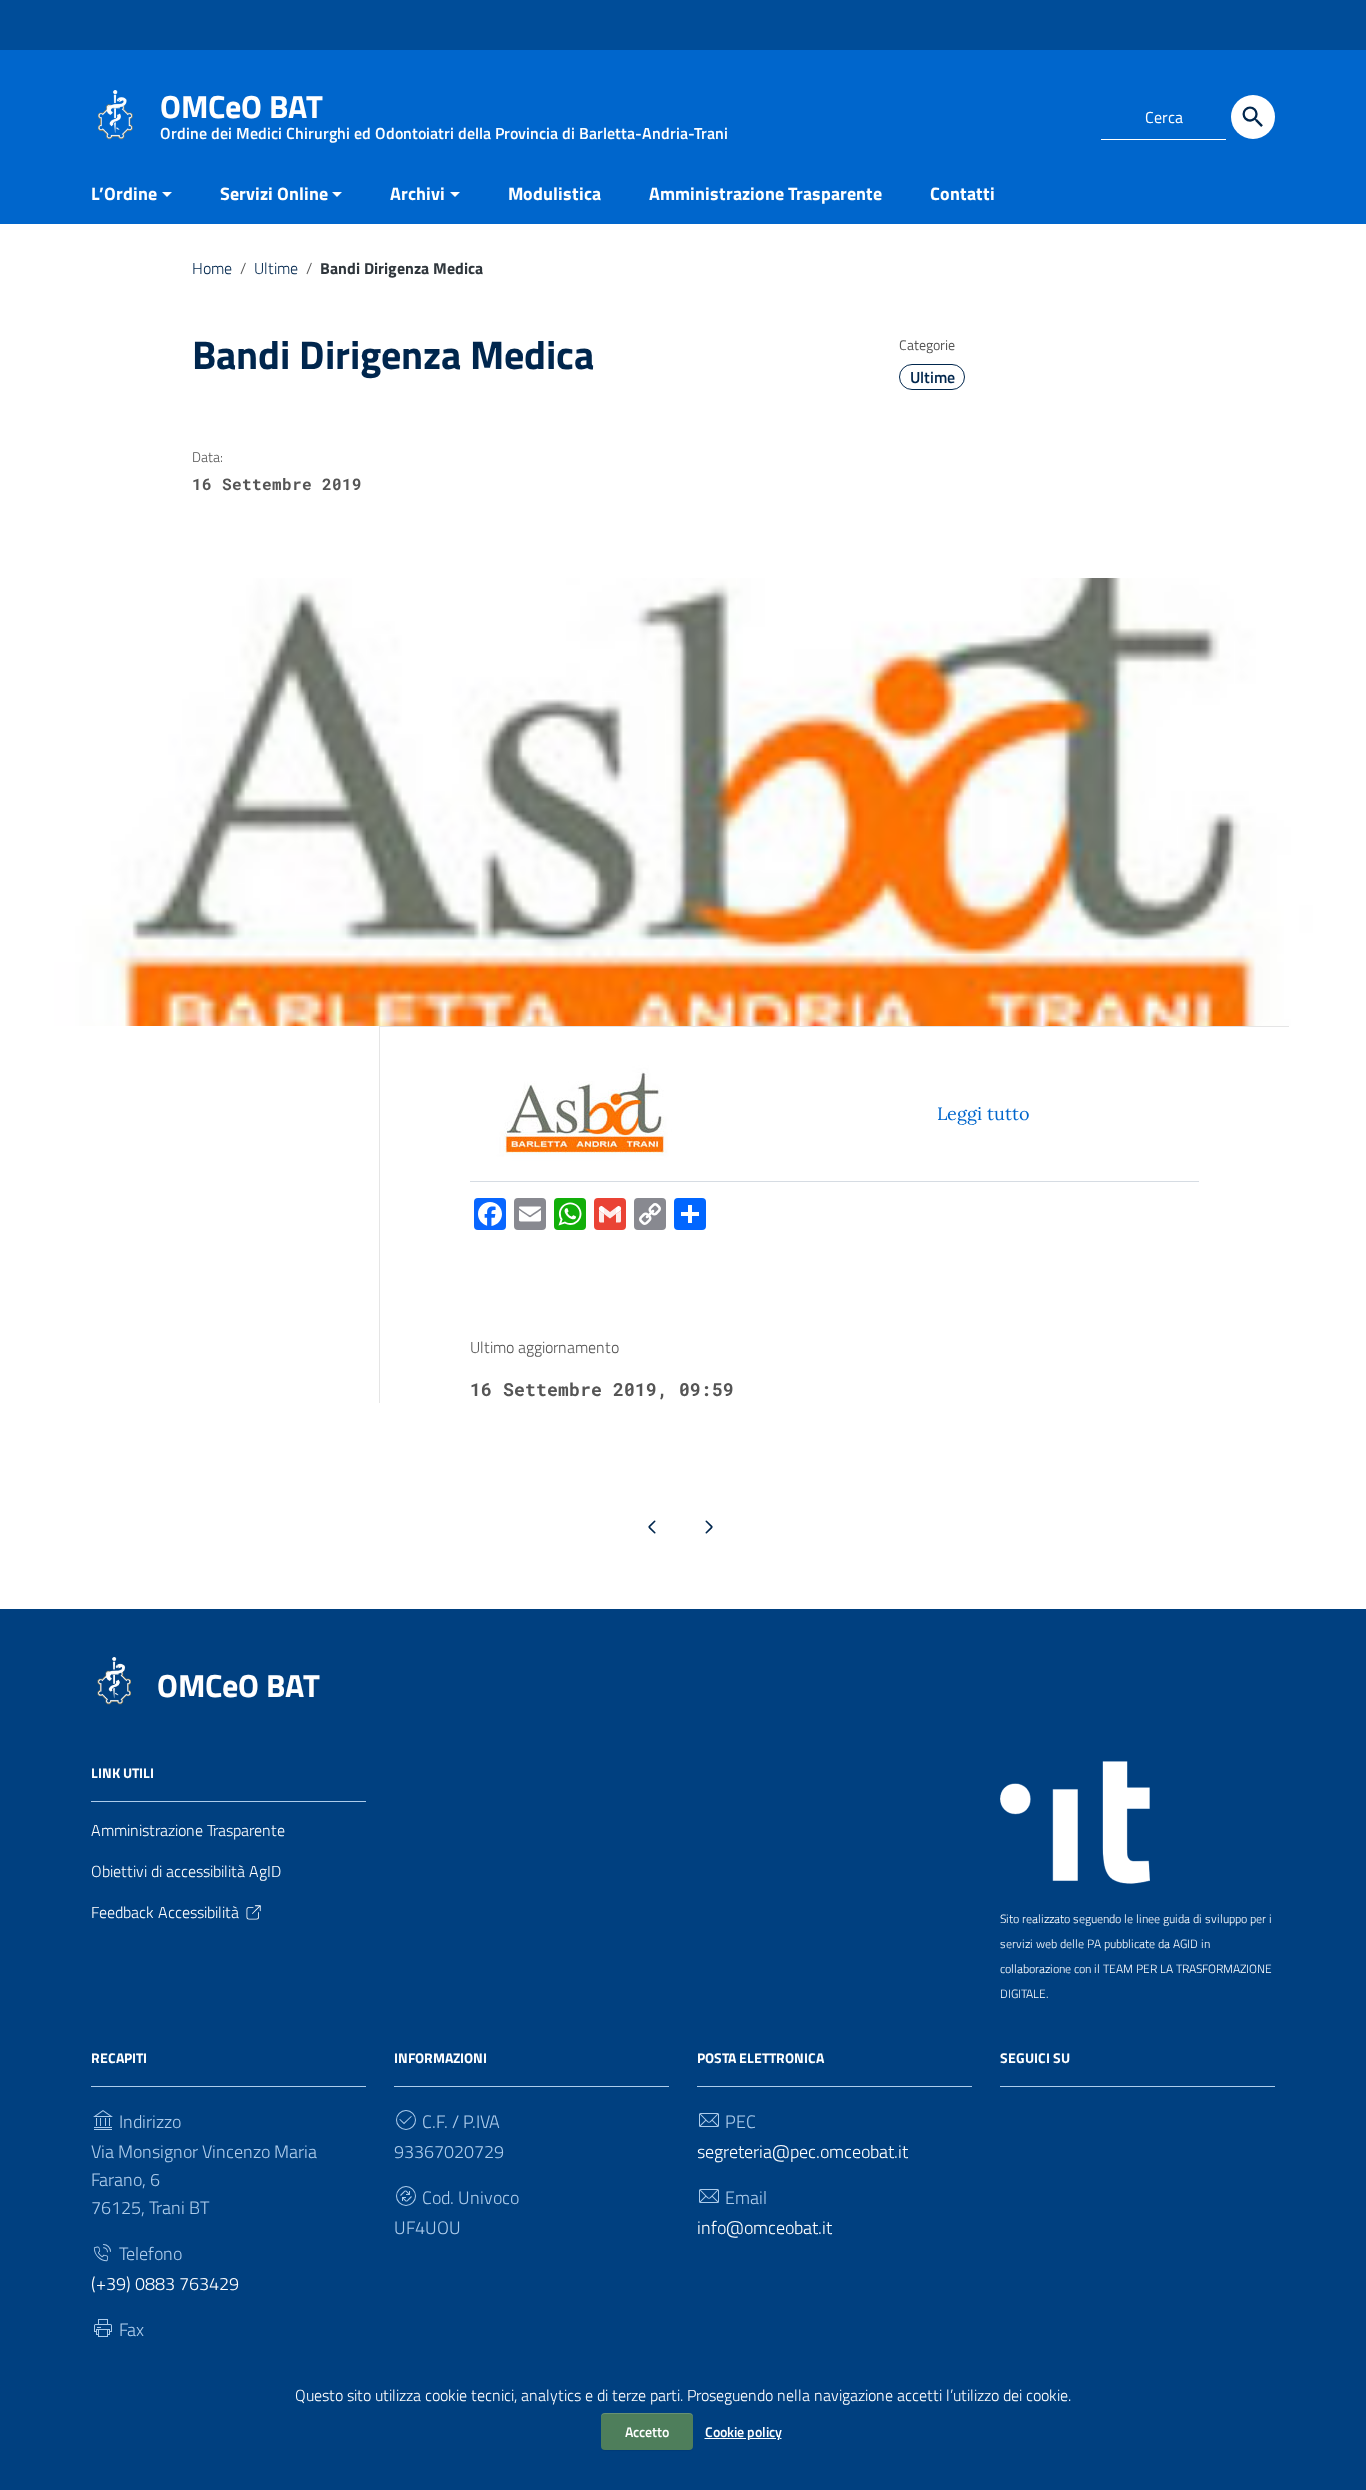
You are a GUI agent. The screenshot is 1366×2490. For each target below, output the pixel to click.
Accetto (647, 2431)
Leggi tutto (983, 1113)
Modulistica (554, 193)
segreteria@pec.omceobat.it (802, 2151)
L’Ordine (124, 193)
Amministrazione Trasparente (765, 193)
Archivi (417, 193)
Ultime (276, 268)
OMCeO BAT (238, 1685)
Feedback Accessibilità (165, 1912)
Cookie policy (743, 2431)
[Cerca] (1253, 117)
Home (212, 268)
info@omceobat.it (764, 2227)
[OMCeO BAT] (115, 113)
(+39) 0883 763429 (165, 2283)
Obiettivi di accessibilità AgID (186, 1871)
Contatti (962, 193)
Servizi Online (274, 193)
